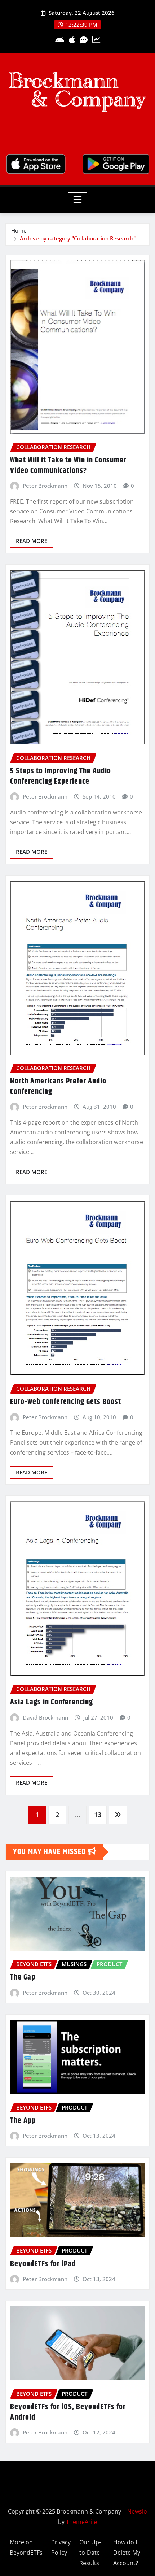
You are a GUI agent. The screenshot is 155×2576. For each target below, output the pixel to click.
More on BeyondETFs (26, 2547)
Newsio (137, 2511)
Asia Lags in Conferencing (52, 1702)
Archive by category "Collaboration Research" (78, 238)
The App (23, 2121)
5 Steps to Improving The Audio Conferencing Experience (61, 776)
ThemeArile (81, 2522)
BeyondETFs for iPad (43, 2264)
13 (98, 1815)
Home (19, 230)
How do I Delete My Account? (127, 2553)
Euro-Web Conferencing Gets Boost (66, 1402)
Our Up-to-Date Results (90, 2553)
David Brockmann (45, 1717)
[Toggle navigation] (78, 200)
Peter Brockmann (45, 486)
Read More (32, 541)
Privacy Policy (61, 2547)
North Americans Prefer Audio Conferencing (58, 1087)
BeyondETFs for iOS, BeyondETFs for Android (68, 2412)
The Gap (23, 1977)
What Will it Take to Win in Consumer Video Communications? (68, 466)
